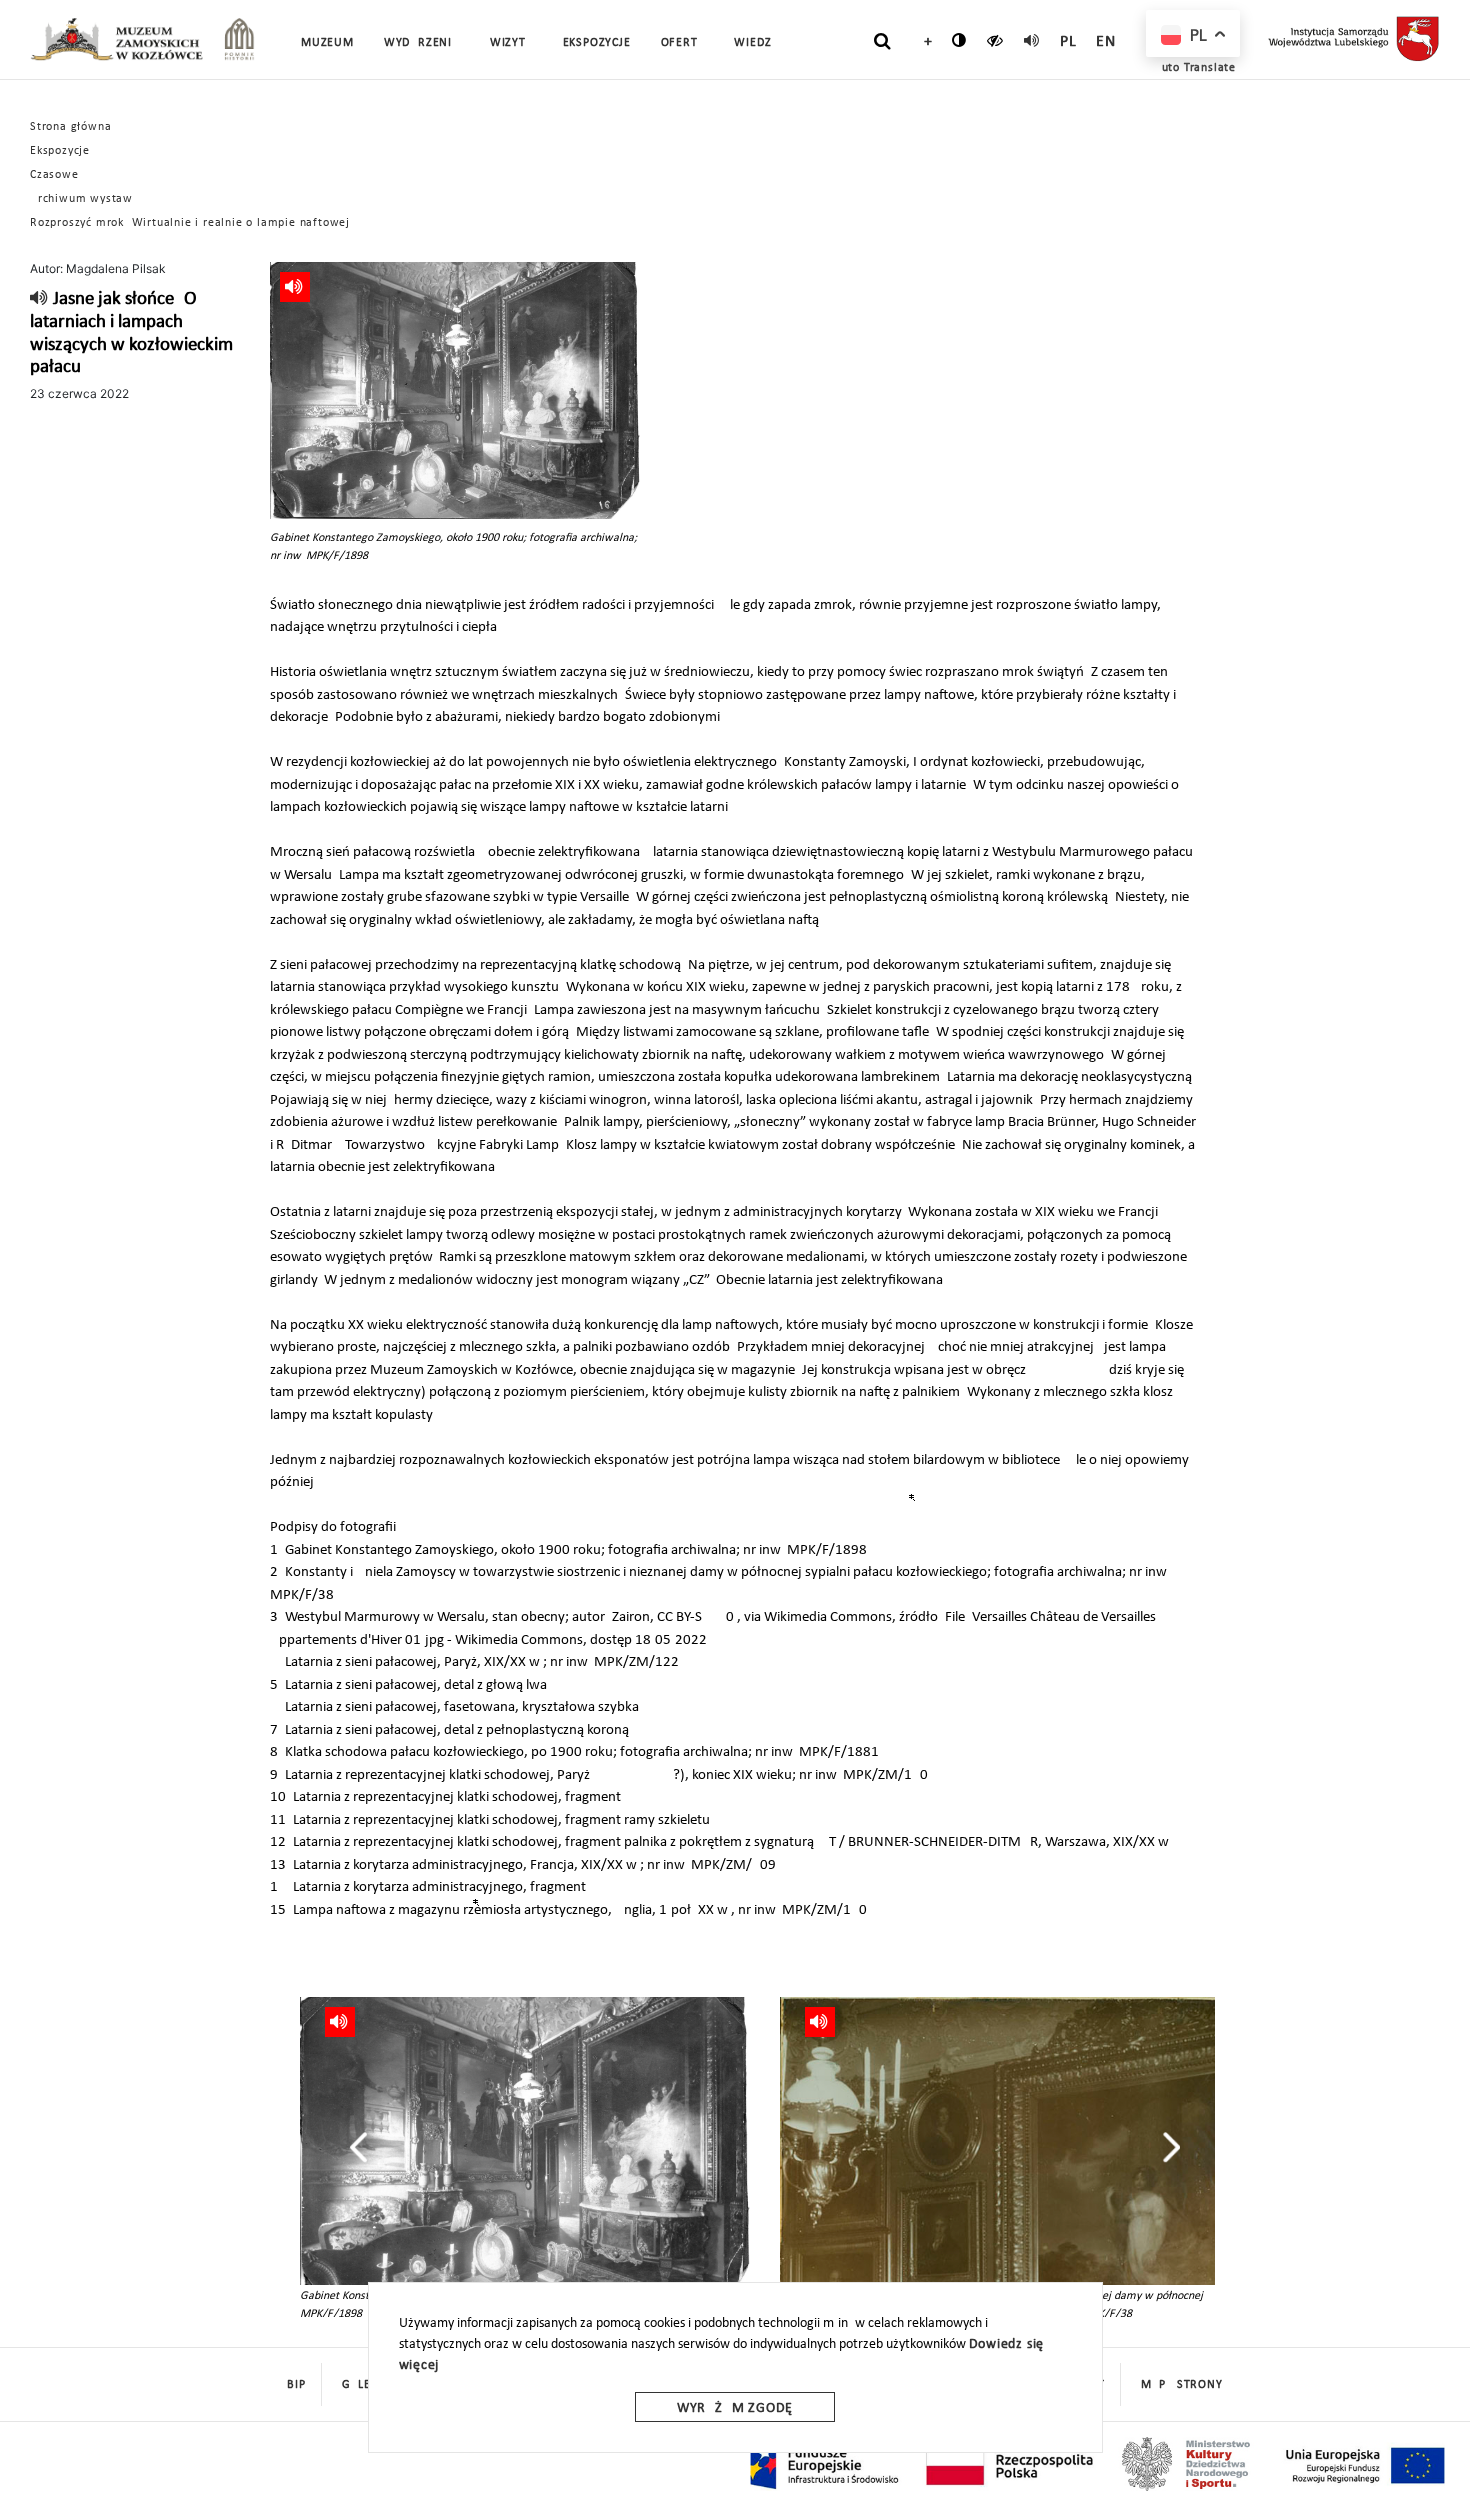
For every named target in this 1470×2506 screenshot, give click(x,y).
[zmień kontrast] (959, 40)
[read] (1032, 40)
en (1106, 42)
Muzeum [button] (327, 43)
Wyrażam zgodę (735, 2408)
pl (1068, 42)
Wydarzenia (422, 43)
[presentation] (358, 2147)
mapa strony (1182, 2385)
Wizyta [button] (511, 43)
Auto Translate (1195, 68)
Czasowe (54, 175)
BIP (296, 2385)
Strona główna (70, 127)
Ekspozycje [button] (597, 43)
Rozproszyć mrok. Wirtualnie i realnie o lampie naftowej (190, 223)
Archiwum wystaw (81, 199)
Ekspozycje (60, 151)
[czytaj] (995, 40)
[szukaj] (882, 41)
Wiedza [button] (756, 43)
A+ (923, 42)
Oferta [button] (683, 43)
